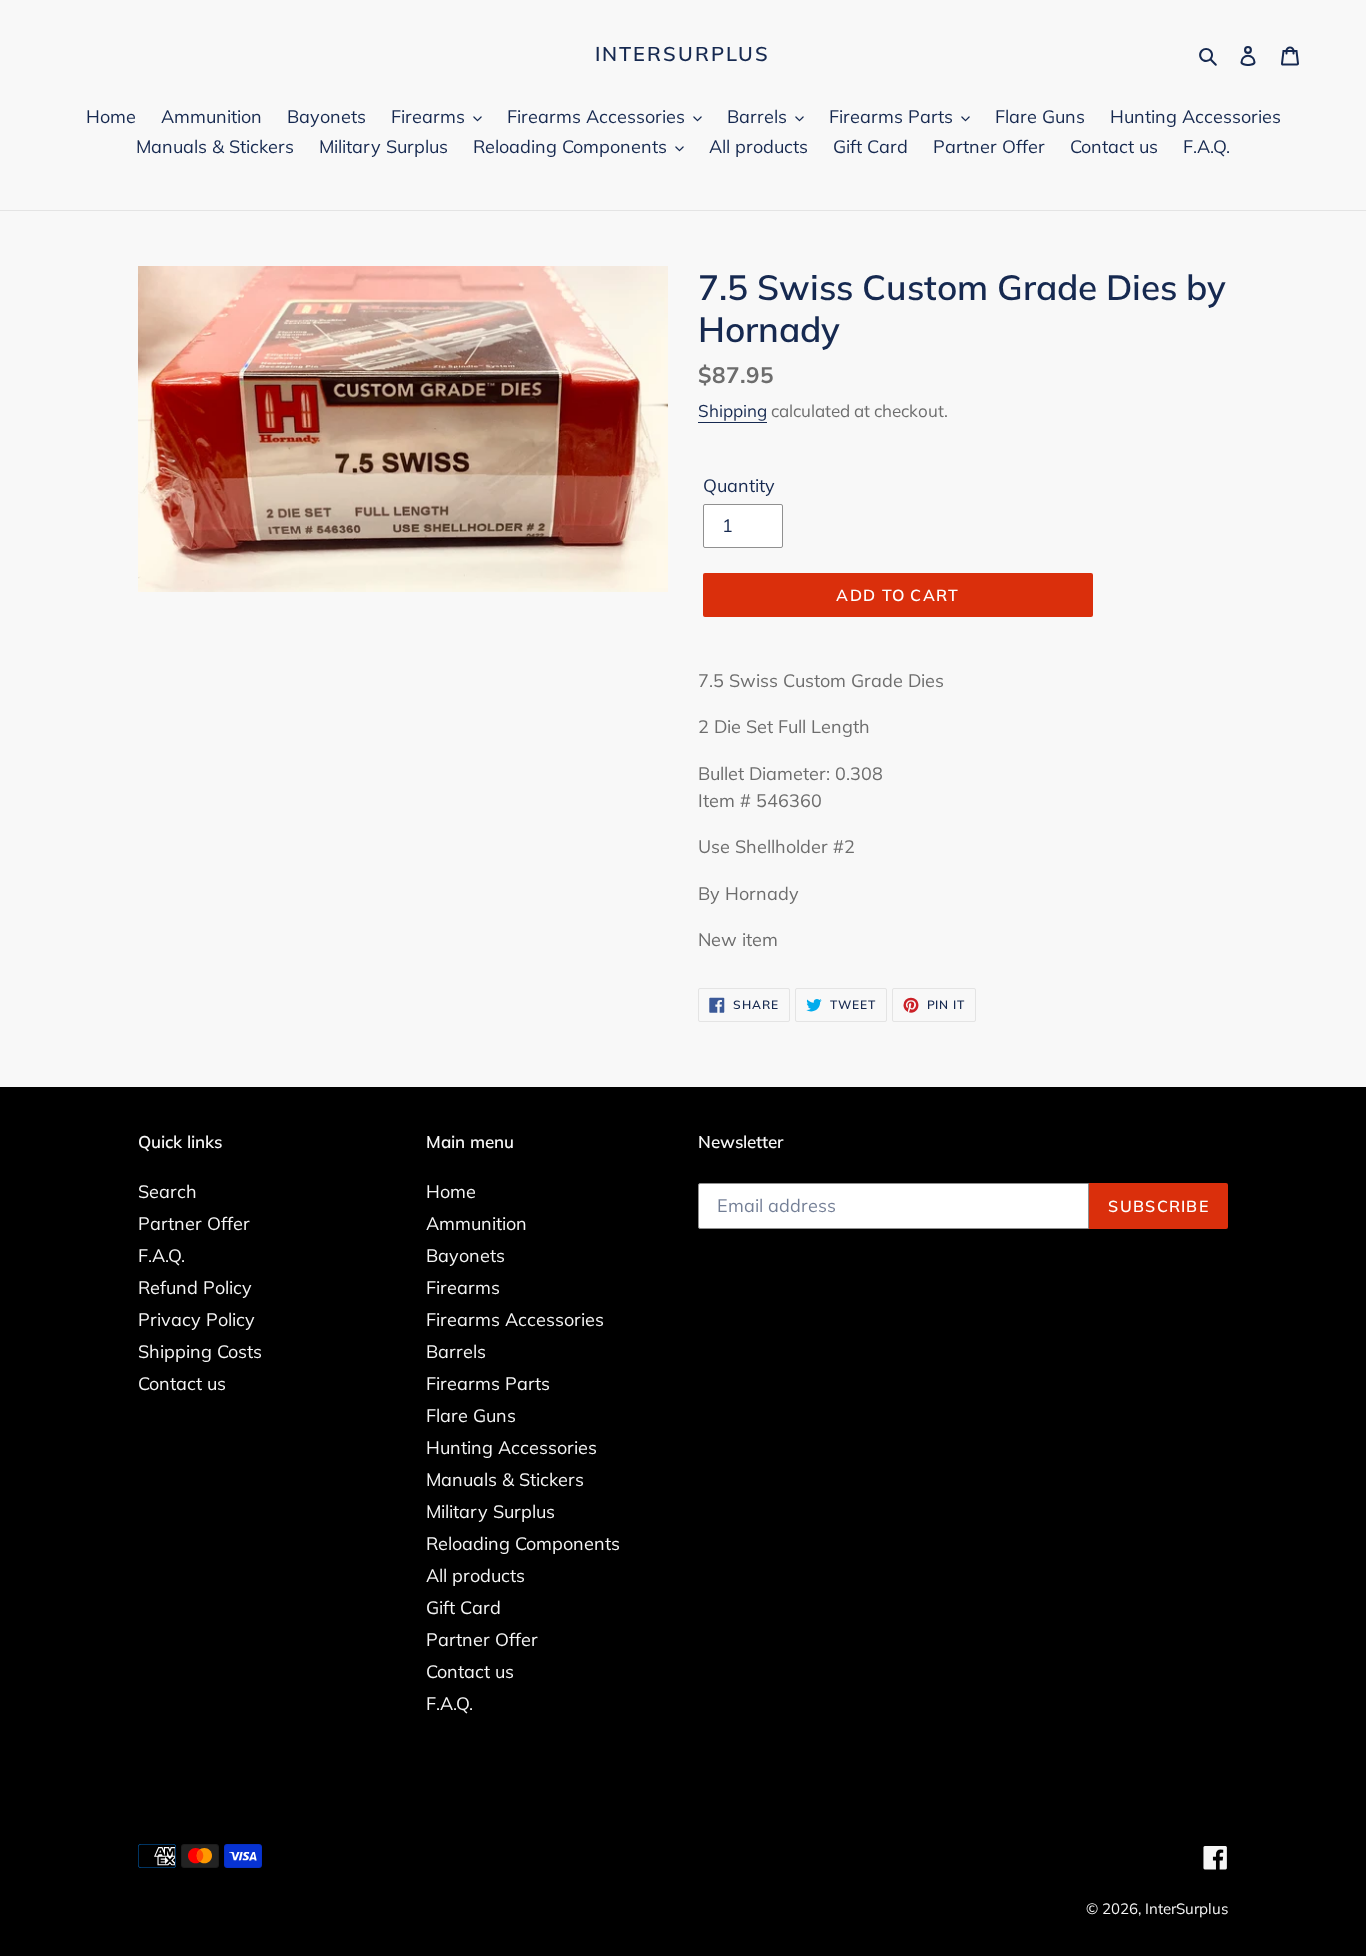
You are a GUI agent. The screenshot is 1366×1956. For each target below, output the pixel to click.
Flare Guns (471, 1415)
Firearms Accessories (515, 1319)
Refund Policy (195, 1287)
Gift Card (463, 1607)
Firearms (463, 1287)
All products (475, 1575)
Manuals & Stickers (505, 1479)
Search (167, 1191)
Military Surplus (490, 1511)
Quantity (739, 485)
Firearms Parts (488, 1383)
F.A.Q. (161, 1255)
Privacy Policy (196, 1319)
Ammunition (476, 1223)
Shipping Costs (200, 1351)
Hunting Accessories (511, 1447)
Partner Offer (194, 1223)
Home (451, 1191)
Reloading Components (523, 1543)
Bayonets (465, 1255)
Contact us (182, 1383)
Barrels (456, 1351)
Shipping (732, 410)
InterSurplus (682, 54)
